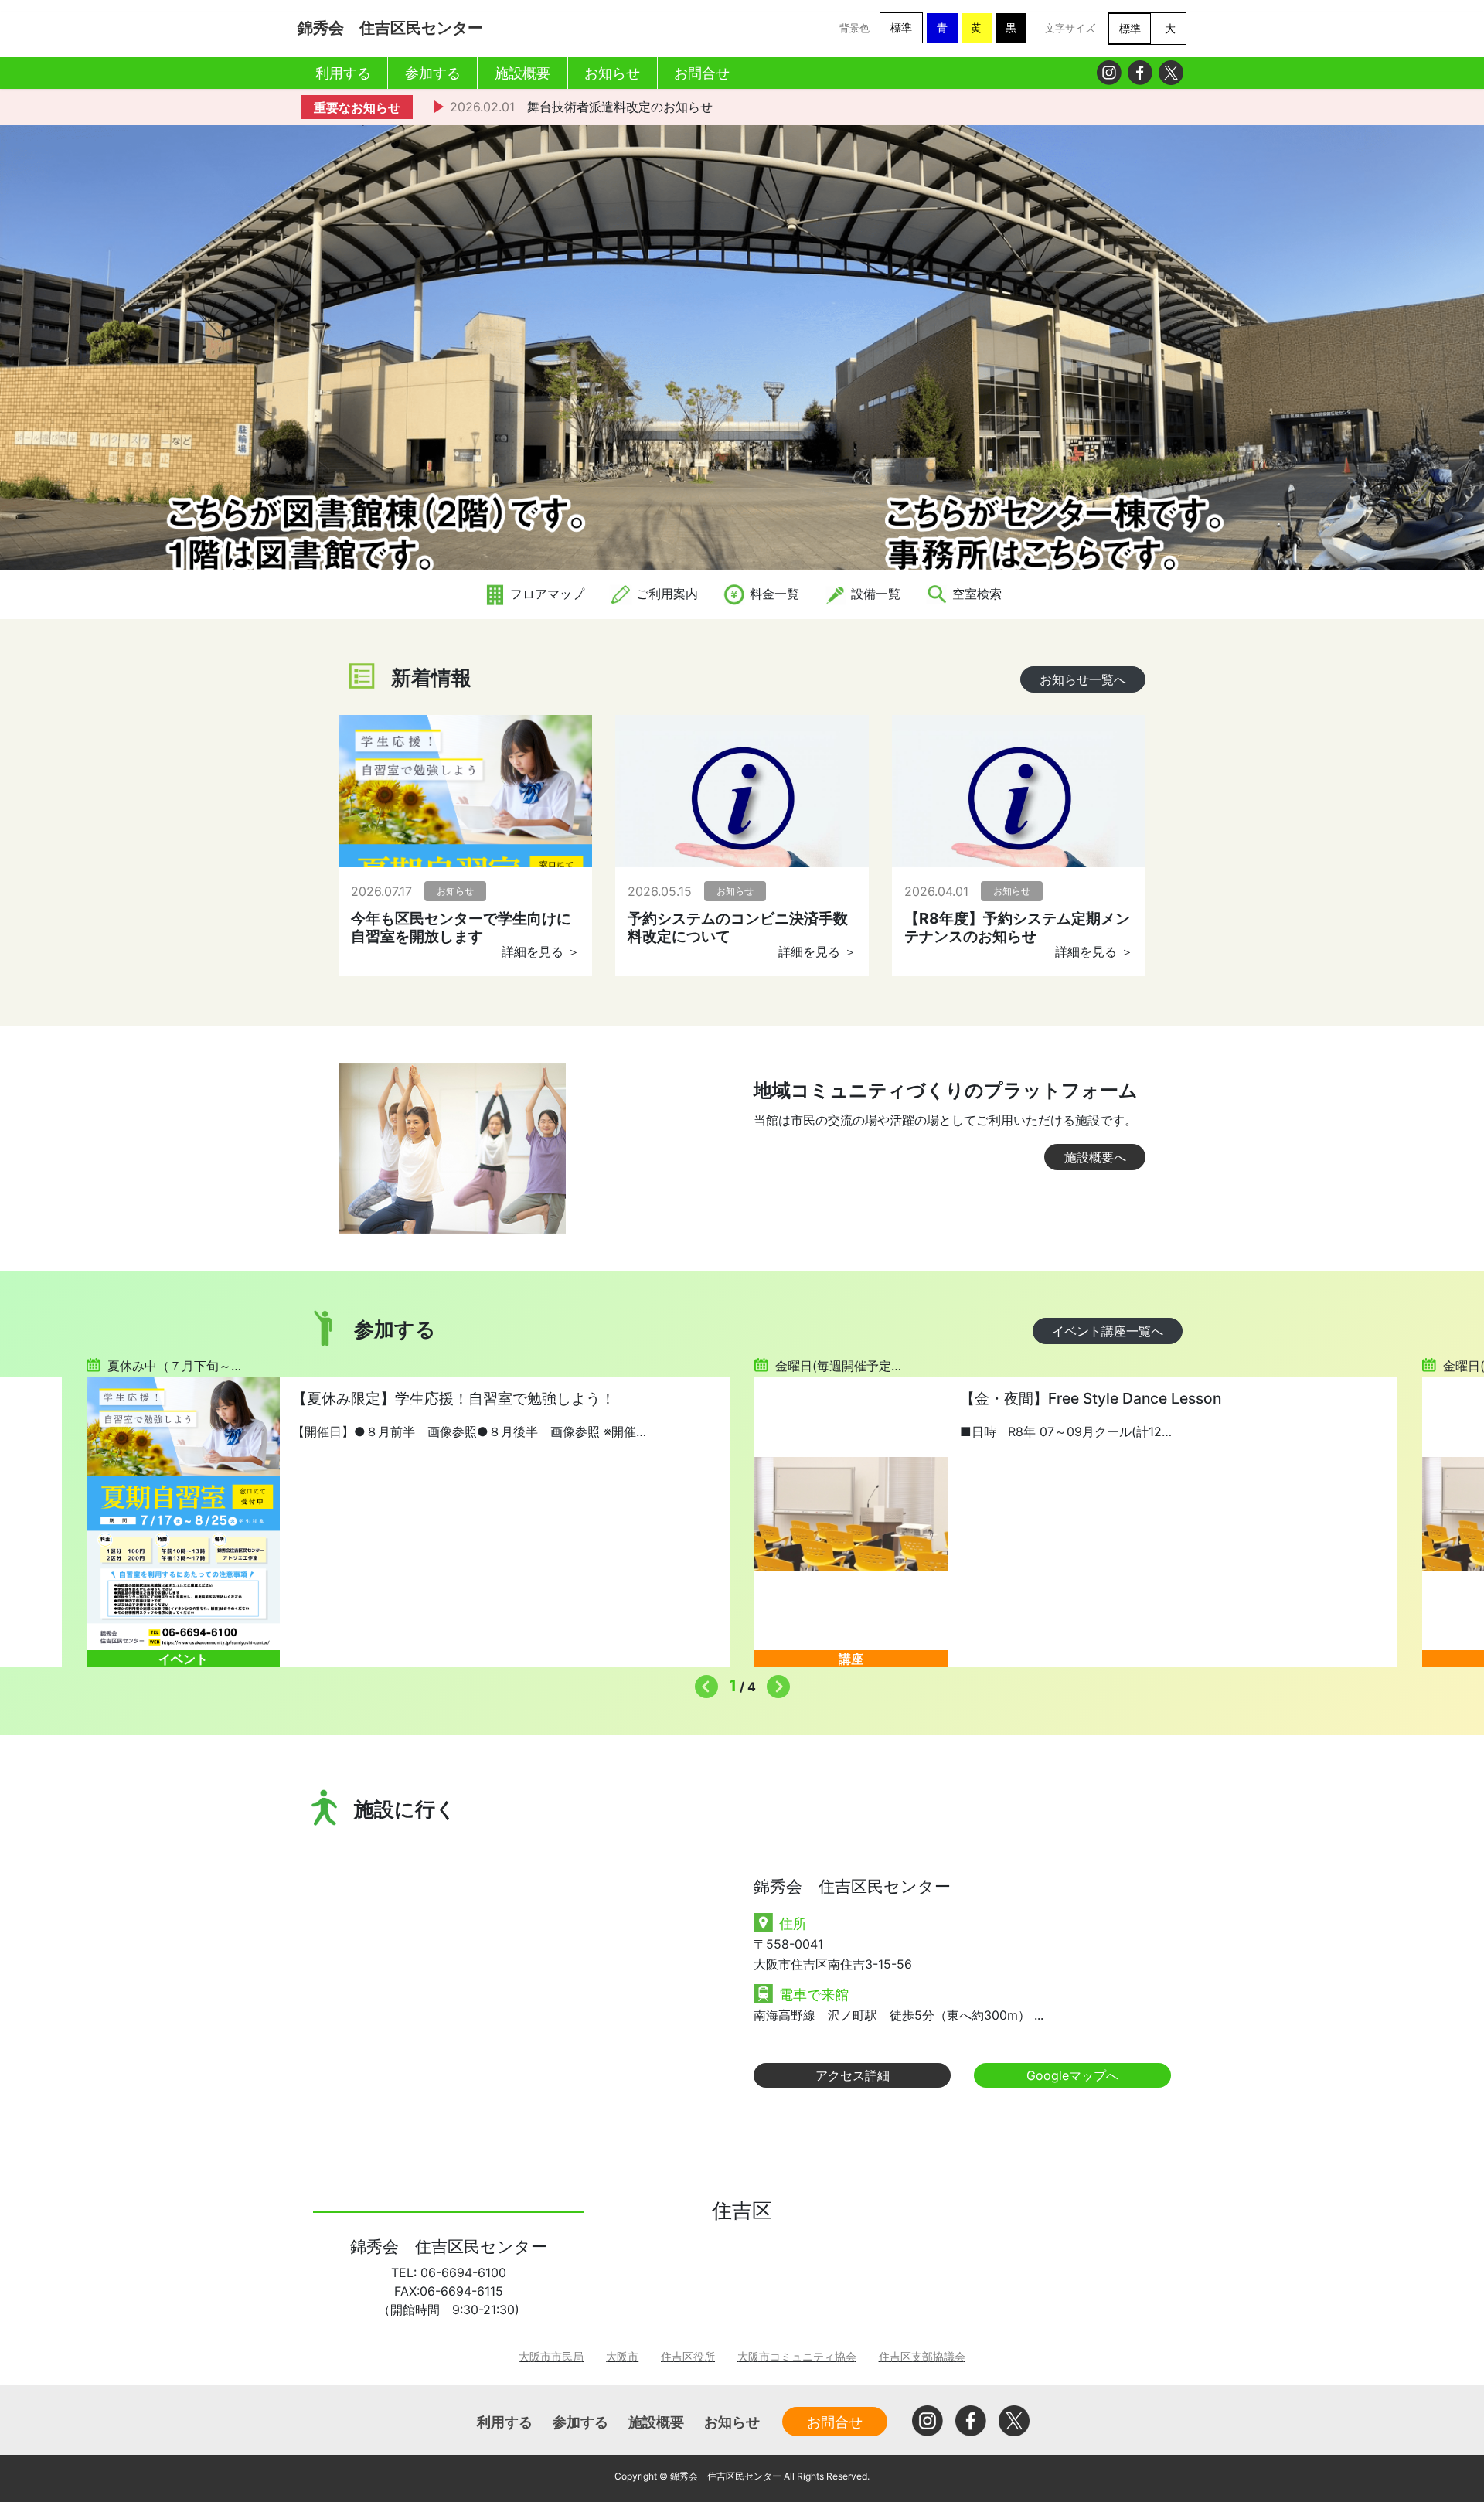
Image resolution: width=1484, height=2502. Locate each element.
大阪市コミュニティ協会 (797, 2356)
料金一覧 (773, 594)
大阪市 (622, 2356)
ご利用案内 (665, 594)
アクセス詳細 (853, 2075)
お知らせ (732, 2422)
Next (774, 1683)
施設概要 (656, 2422)
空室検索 (975, 594)
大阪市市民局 (551, 2356)
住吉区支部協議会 (922, 2356)
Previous (703, 1683)
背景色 (854, 28)
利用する (505, 2422)
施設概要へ (1095, 1157)
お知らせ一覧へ (1083, 679)
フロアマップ (545, 594)
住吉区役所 (688, 2356)
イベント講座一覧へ (1108, 1331)
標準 (901, 27)
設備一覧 (874, 594)
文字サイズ (1070, 28)
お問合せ (835, 2422)
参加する (580, 2422)
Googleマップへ (1072, 2075)
